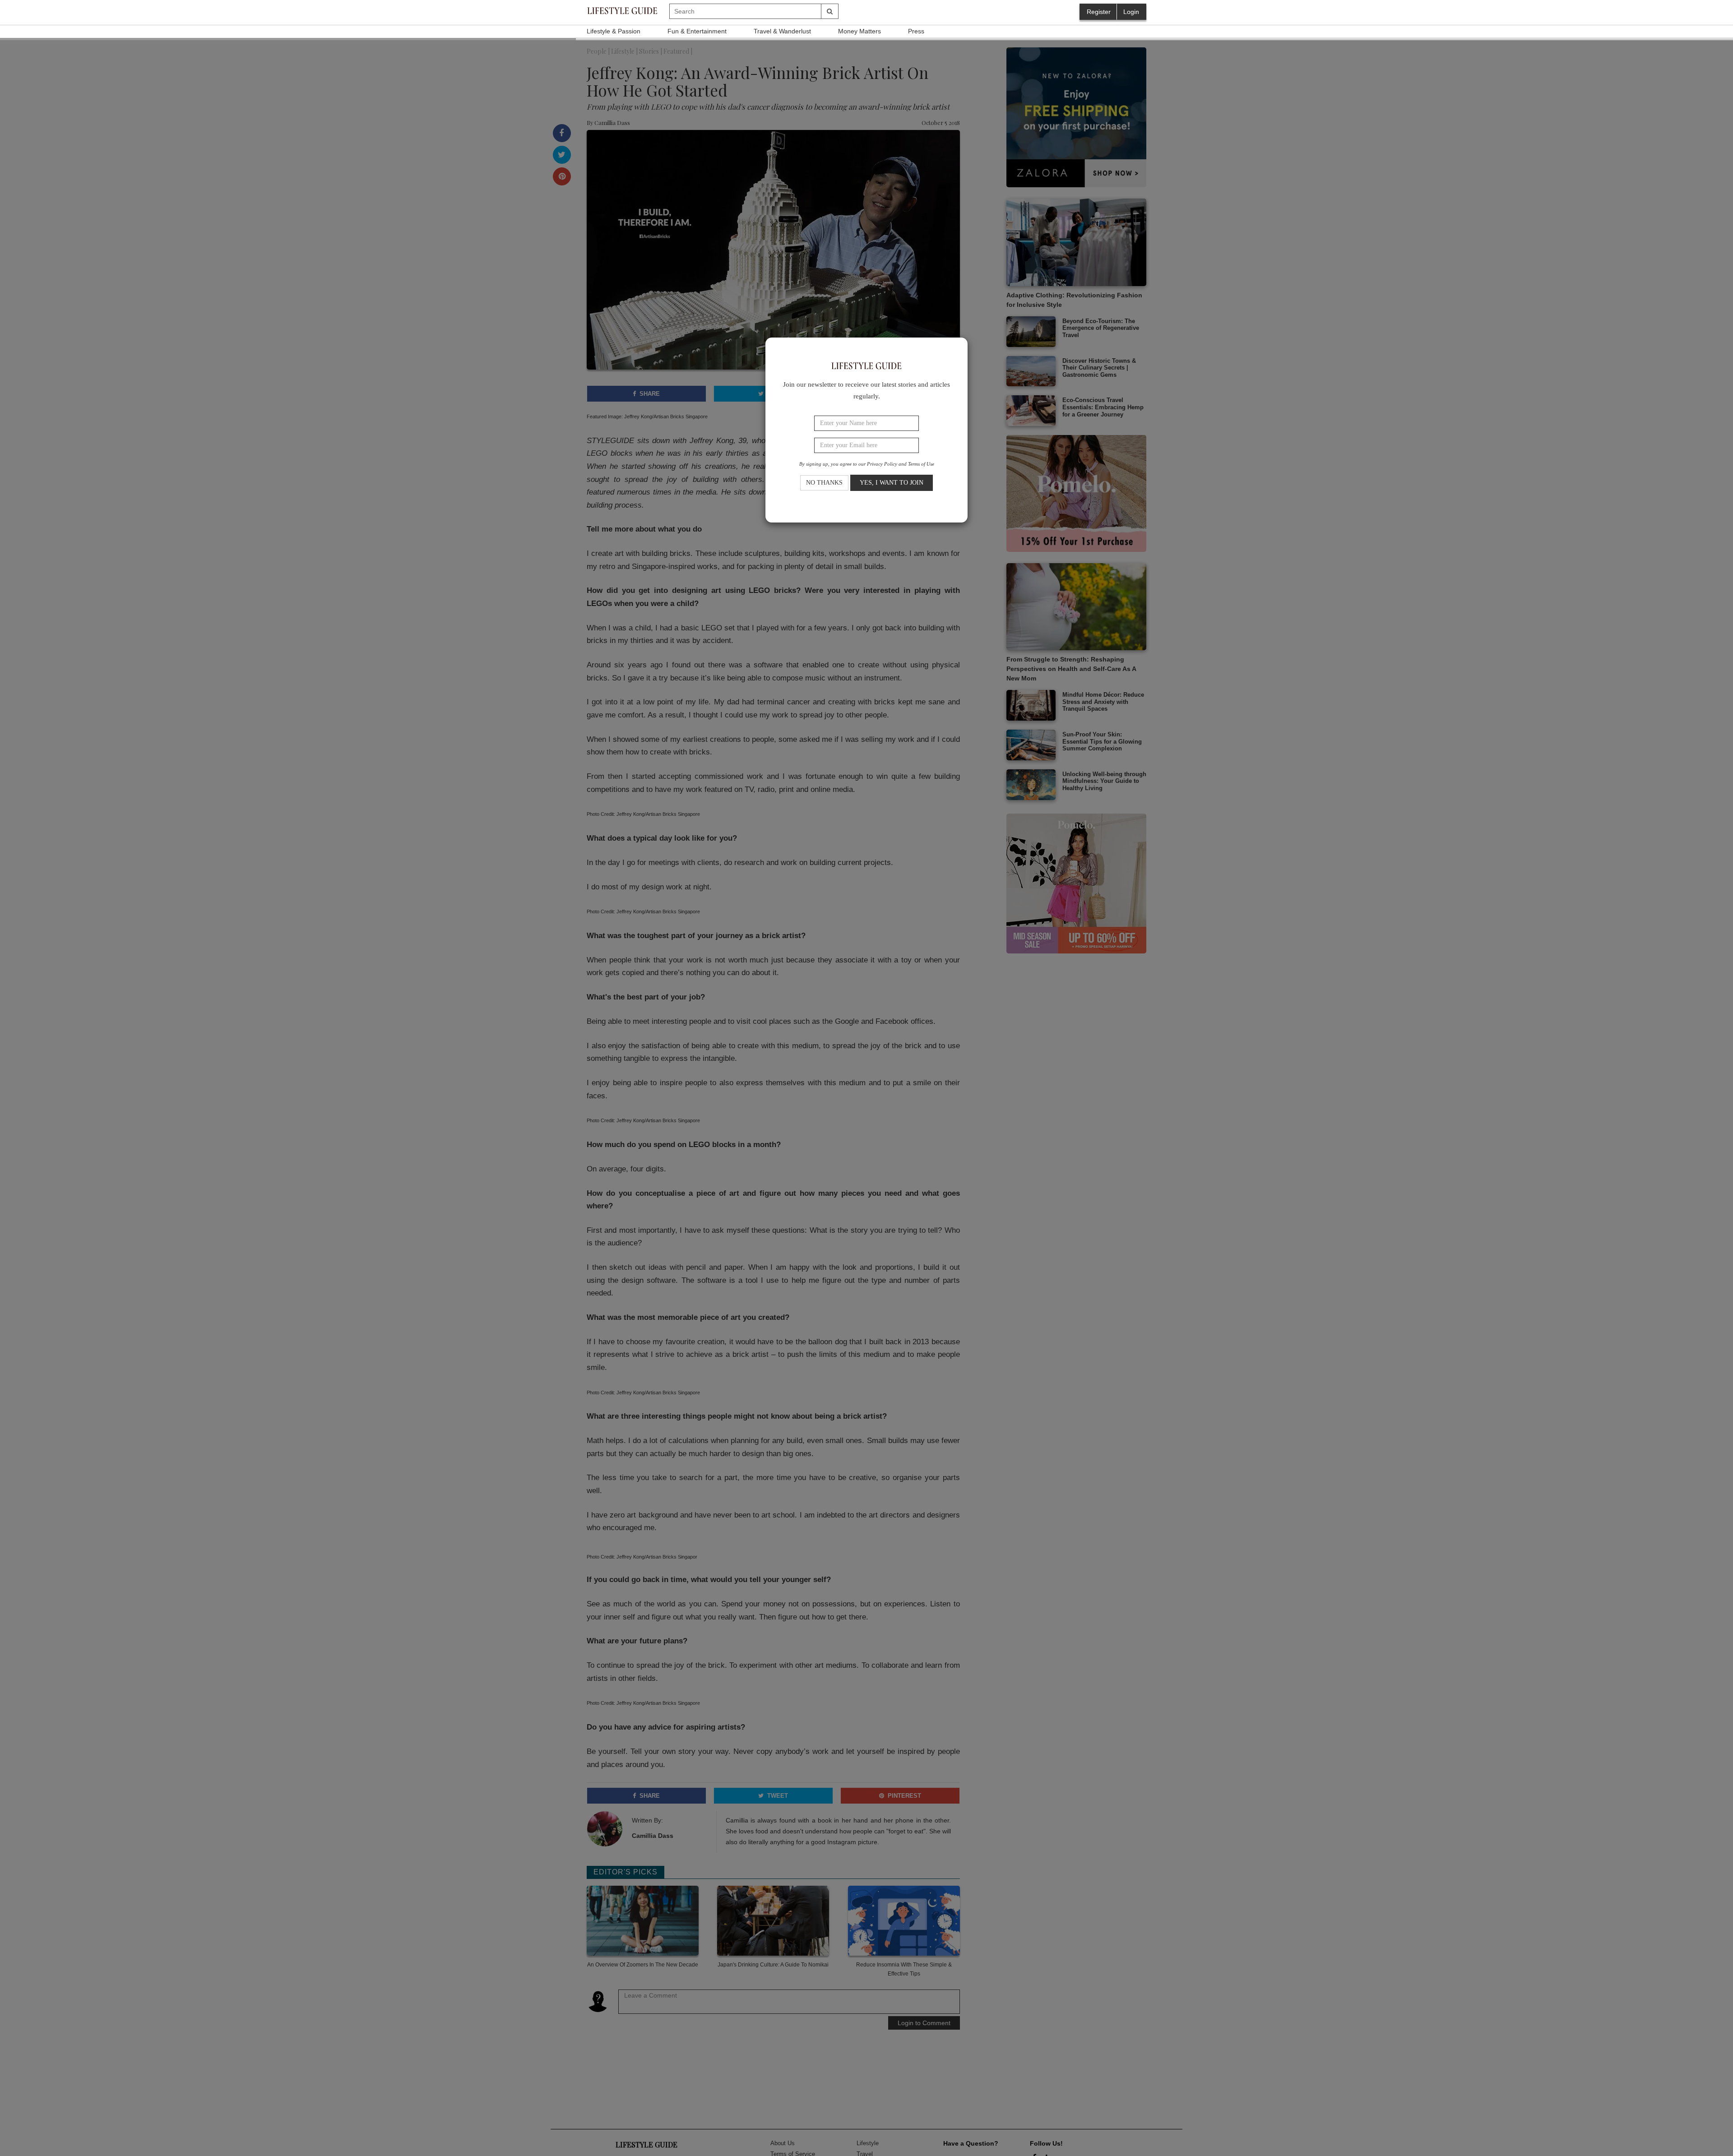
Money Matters (860, 31)
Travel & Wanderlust (782, 31)
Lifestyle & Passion (614, 31)
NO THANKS (824, 482)
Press (916, 31)
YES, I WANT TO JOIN (892, 482)
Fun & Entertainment (697, 31)
